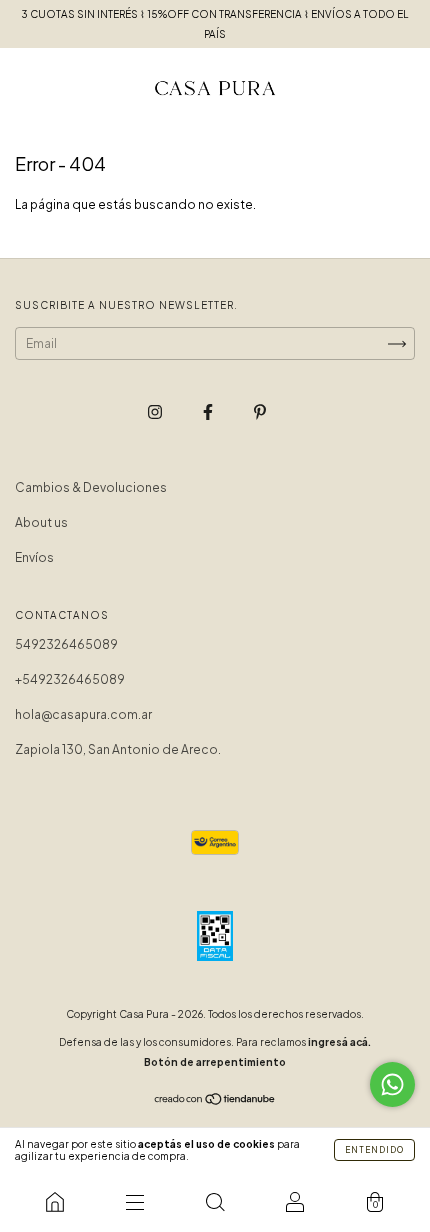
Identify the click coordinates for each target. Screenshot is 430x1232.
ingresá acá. (339, 1042)
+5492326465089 (70, 679)
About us (41, 522)
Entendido (374, 1150)
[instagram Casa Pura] (156, 411)
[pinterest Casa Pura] (260, 411)
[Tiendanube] (215, 1101)
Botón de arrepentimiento (215, 1062)
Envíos (34, 557)
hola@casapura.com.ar (83, 714)
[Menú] (135, 1202)
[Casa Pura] (55, 1202)
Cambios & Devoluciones (91, 487)
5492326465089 (66, 644)
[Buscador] (215, 1202)
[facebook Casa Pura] (209, 411)
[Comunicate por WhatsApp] (392, 1084)
